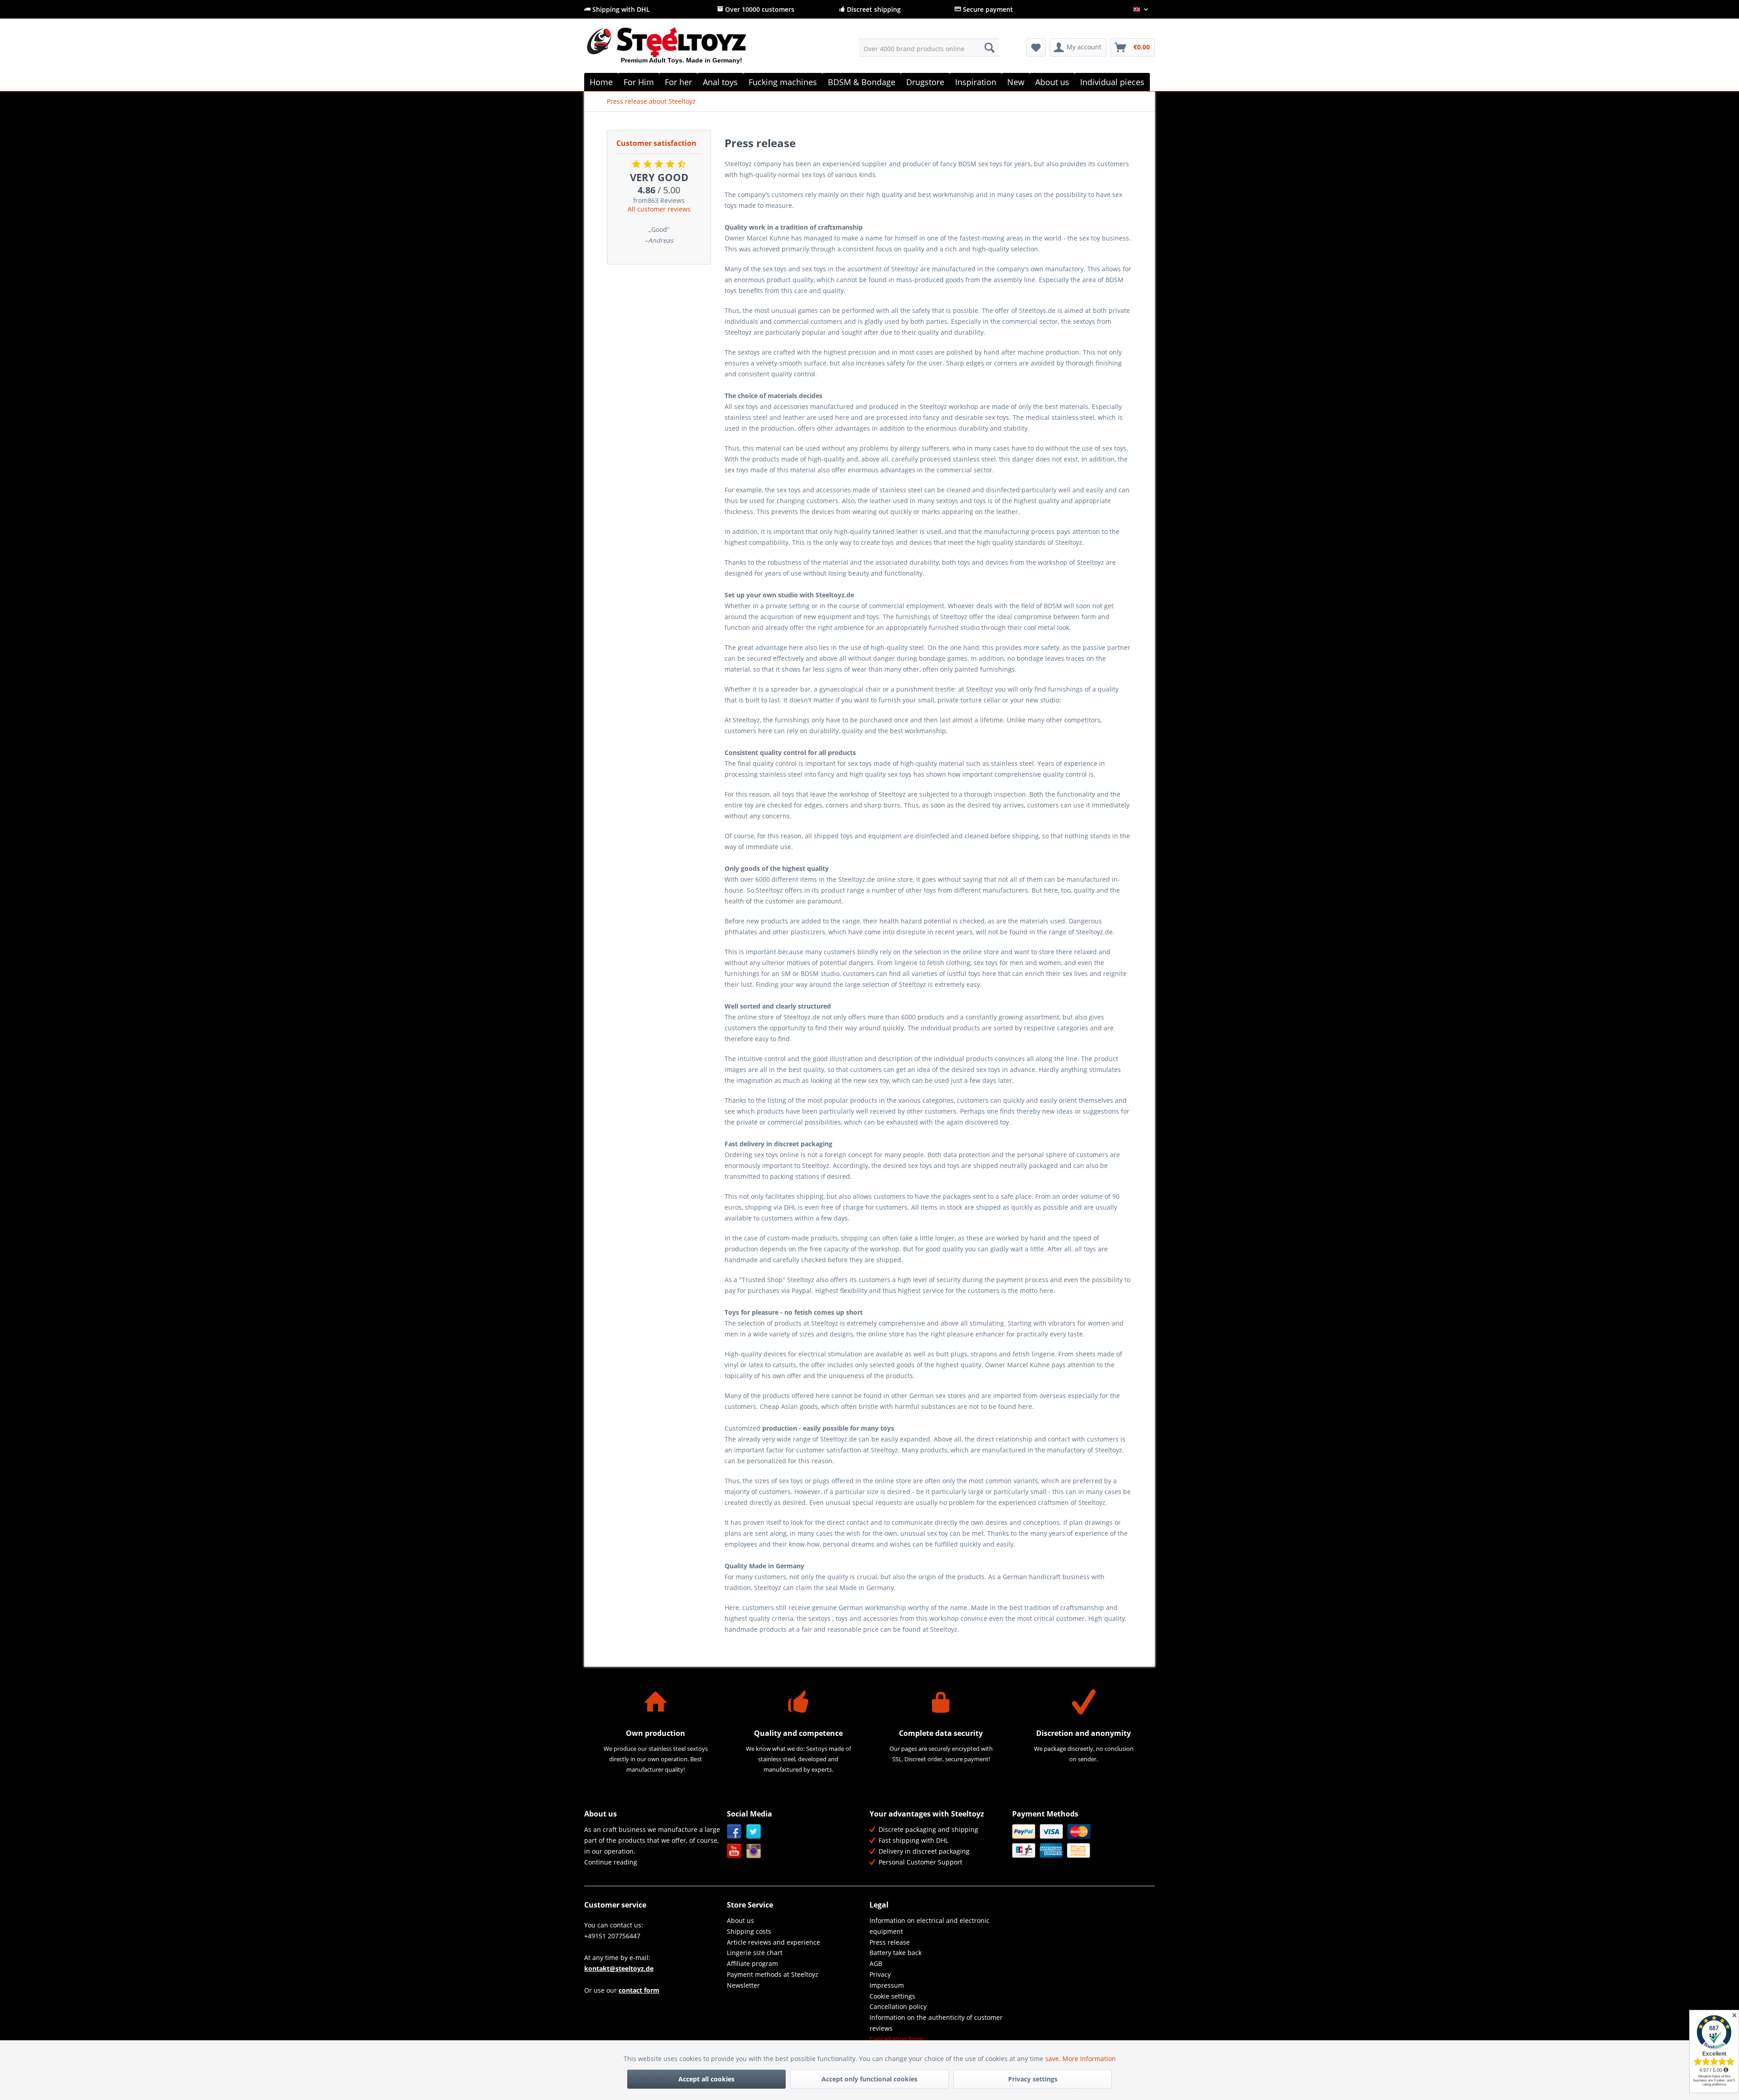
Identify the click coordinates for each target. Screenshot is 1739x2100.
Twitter (754, 1832)
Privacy (880, 1974)
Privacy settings (1033, 2079)
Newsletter (743, 1985)
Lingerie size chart (755, 1953)
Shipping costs (749, 1931)
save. (1054, 2059)
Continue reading (611, 1862)
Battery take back (896, 1953)
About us (740, 1920)
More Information (1089, 2059)
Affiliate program (752, 1963)
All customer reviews (659, 209)
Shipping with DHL (620, 9)
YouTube (734, 1851)
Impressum (887, 1985)
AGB (876, 1963)
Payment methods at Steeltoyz (773, 1974)
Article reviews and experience (773, 1942)
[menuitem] (929, 48)
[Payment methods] (1081, 1841)
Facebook (734, 1832)
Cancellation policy (898, 2006)
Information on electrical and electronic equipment (930, 1926)
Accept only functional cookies (869, 2079)
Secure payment (987, 9)
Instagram (754, 1851)
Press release (890, 1942)
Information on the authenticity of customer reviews (936, 2023)
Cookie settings (892, 1996)
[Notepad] (1036, 48)
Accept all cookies (706, 2079)
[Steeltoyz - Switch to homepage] (682, 49)
